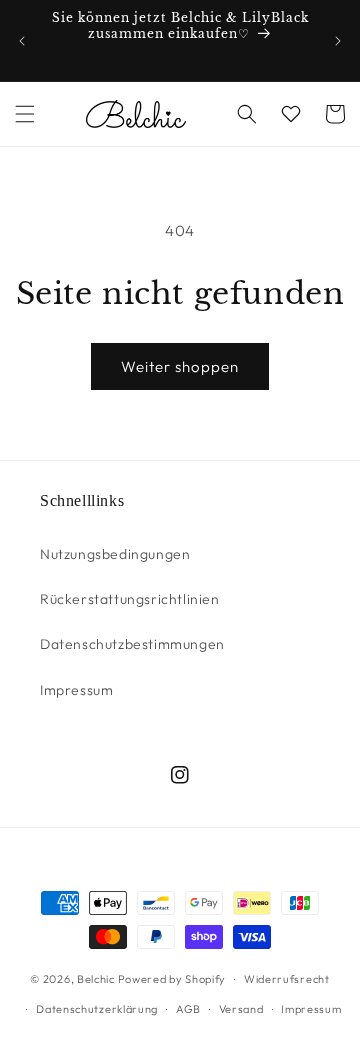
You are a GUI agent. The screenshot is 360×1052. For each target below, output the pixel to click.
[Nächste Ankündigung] (338, 41)
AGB (188, 1009)
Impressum (76, 690)
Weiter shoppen (180, 366)
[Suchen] (247, 114)
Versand (241, 1009)
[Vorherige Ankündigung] (22, 41)
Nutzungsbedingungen (115, 554)
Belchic (96, 979)
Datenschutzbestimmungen (132, 644)
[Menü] (25, 114)
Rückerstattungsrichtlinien (130, 599)
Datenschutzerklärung (97, 1009)
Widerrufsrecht (287, 979)
